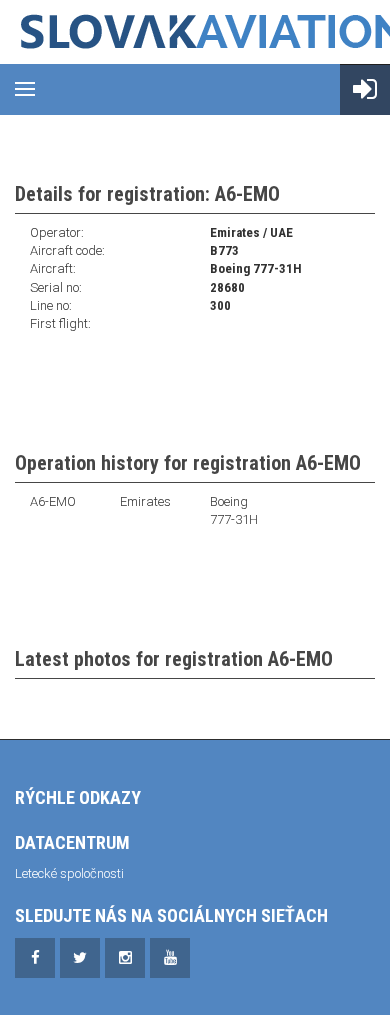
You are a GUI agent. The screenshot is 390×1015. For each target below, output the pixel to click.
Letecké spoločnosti (69, 873)
